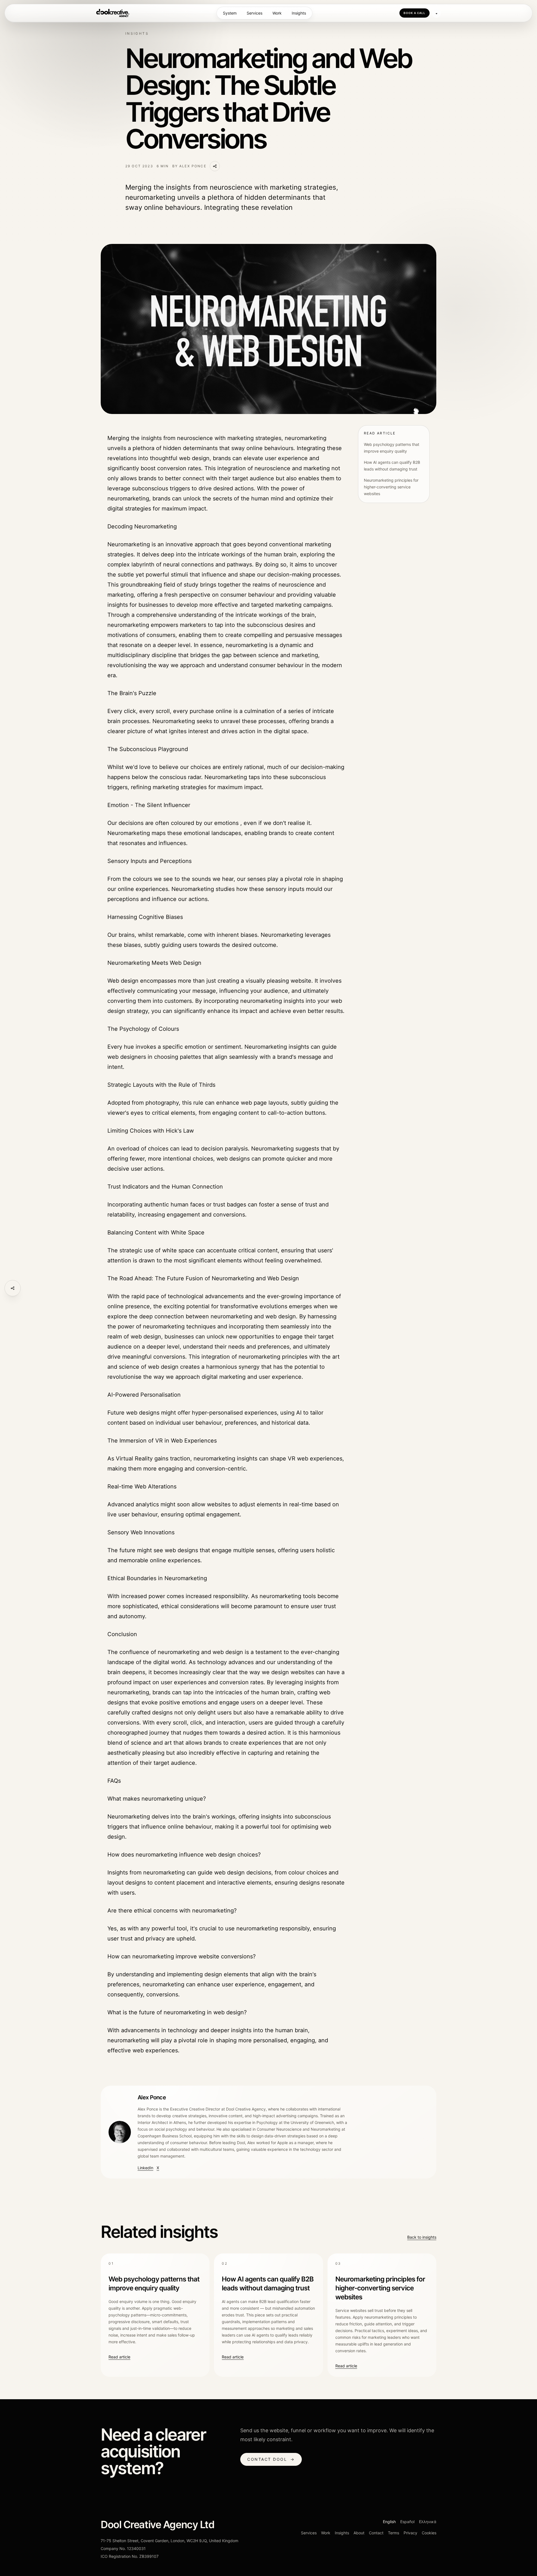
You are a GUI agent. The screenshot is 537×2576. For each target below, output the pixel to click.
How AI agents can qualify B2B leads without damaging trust (392, 466)
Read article (119, 2357)
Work (277, 13)
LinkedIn (145, 2168)
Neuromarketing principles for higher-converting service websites (391, 487)
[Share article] (13, 1288)
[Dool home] (113, 13)
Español (407, 2522)
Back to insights (422, 2237)
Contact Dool (271, 2459)
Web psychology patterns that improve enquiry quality (392, 448)
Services (255, 13)
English (389, 2522)
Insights (299, 13)
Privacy (410, 2533)
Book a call (414, 13)
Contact (376, 2533)
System (230, 13)
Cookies (429, 2533)
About (359, 2533)
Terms (394, 2533)
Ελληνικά (428, 2522)
